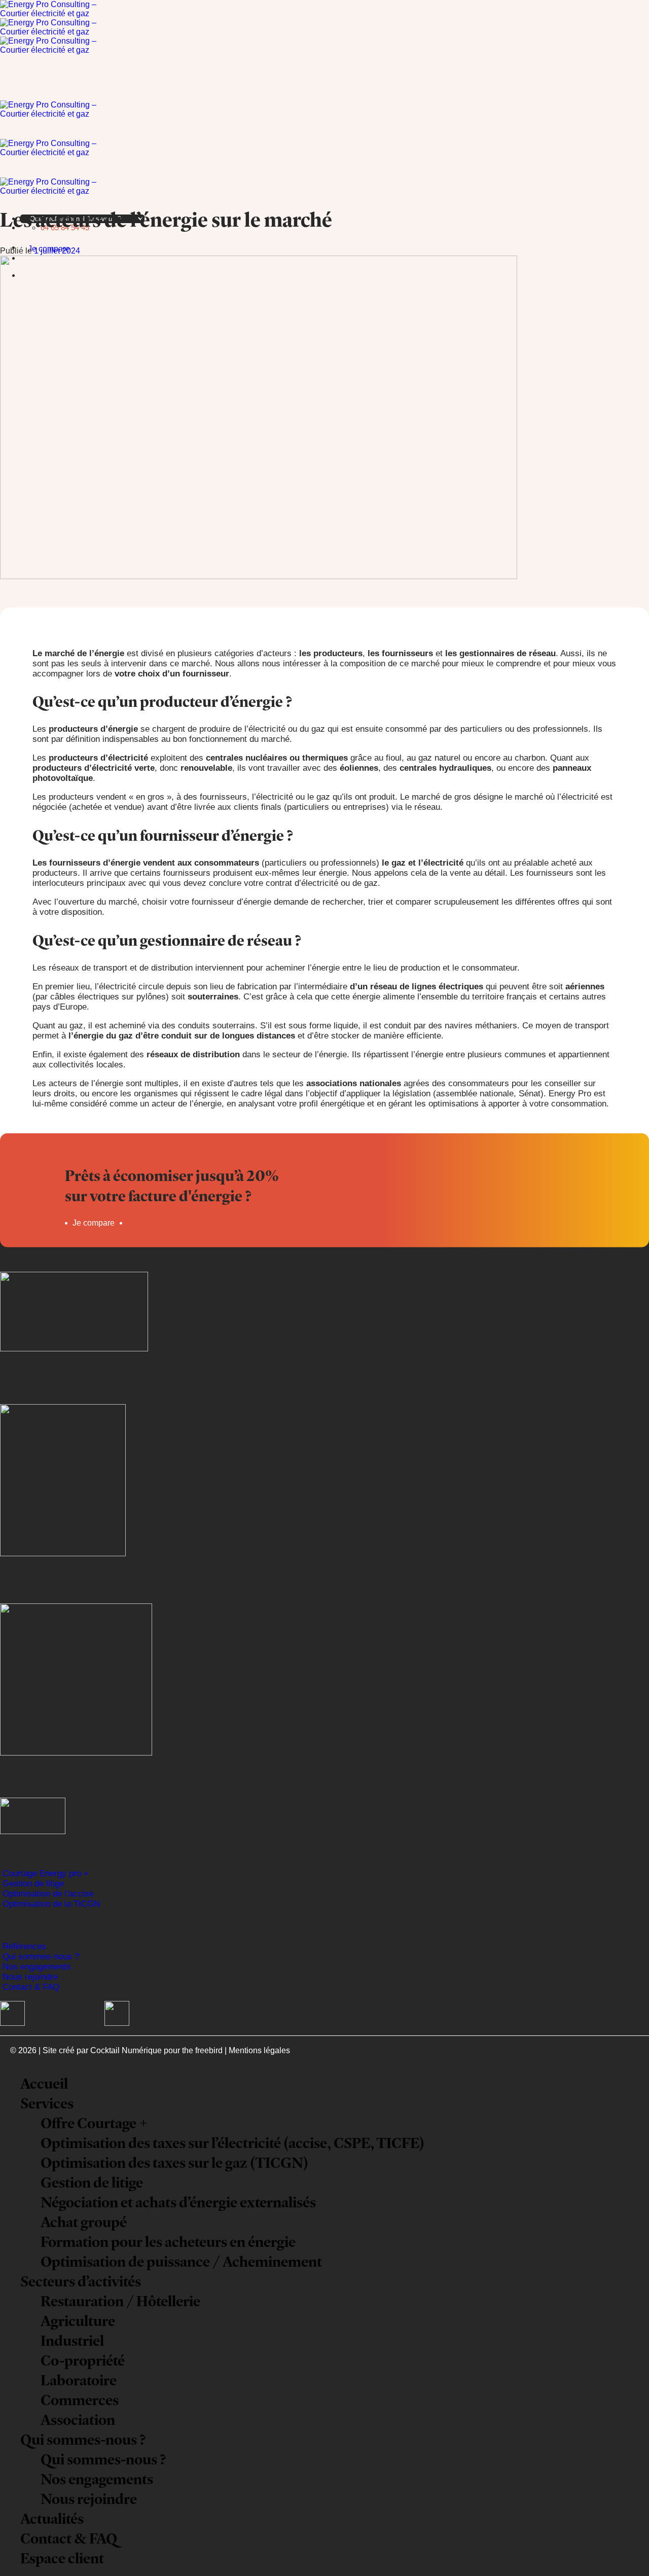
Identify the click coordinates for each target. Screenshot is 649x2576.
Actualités (52, 2518)
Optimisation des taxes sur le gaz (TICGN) (174, 2162)
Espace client (62, 2558)
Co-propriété (83, 2360)
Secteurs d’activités (81, 2281)
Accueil (44, 2083)
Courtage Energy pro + (46, 1873)
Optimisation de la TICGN (51, 1904)
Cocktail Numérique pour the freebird (156, 2050)
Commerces (80, 2400)
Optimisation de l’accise (48, 1894)
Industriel (72, 2340)
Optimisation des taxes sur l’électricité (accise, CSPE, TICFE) (232, 2143)
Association (78, 2420)
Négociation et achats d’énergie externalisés (178, 2202)
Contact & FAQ (31, 1987)
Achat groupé (84, 2222)
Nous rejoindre (30, 1977)
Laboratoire (79, 2380)
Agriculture (78, 2321)
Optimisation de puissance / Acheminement (181, 2261)
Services (47, 2103)
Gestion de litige (33, 1884)
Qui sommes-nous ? (41, 1957)
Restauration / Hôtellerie (120, 2301)
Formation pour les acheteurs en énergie (168, 2242)
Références (24, 1946)
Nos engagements (37, 1967)
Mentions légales (259, 2050)
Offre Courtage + (94, 2123)
